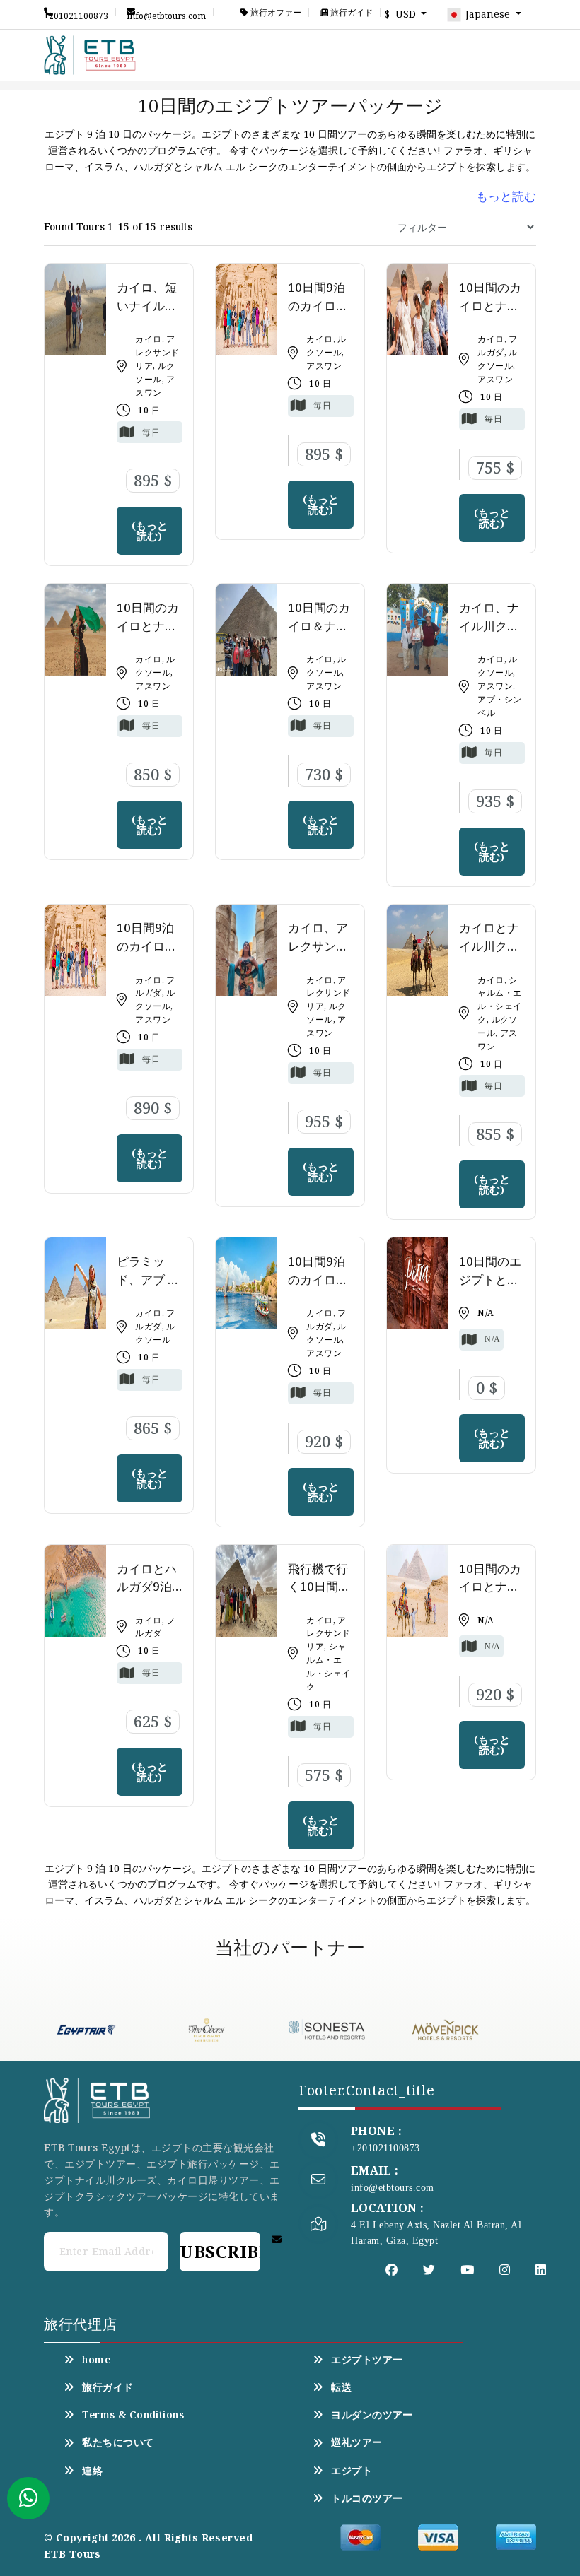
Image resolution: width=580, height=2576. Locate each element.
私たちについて (118, 2442)
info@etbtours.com (166, 13)
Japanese (488, 14)
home (96, 2360)
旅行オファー (275, 13)
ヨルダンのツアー (372, 2415)
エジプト (352, 2471)
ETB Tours (72, 2554)
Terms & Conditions (133, 2415)
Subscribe (220, 2251)
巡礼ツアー (356, 2442)
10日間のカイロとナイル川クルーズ (148, 635)
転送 (341, 2387)
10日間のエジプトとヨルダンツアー (490, 1288)
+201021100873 (76, 13)
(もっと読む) (150, 530)
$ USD (402, 14)
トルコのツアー (367, 2498)
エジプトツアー (367, 2360)
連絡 (92, 2471)
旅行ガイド (350, 13)
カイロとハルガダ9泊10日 (147, 1587)
